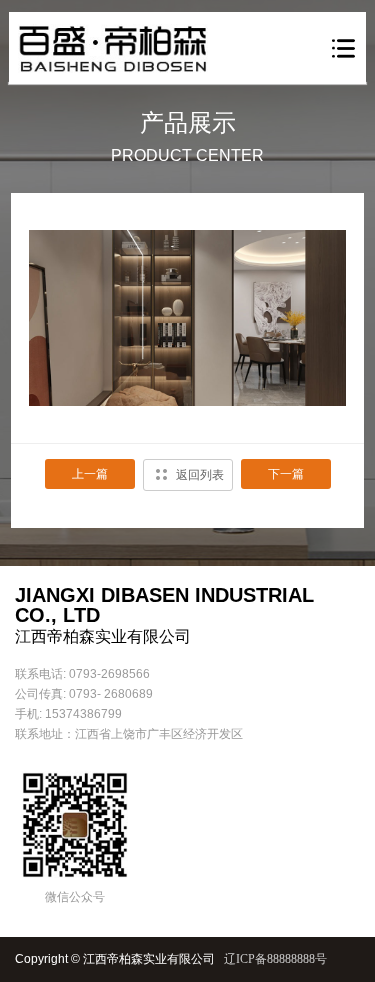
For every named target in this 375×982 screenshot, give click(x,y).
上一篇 (90, 474)
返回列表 (200, 475)
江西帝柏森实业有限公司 (149, 959)
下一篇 (286, 474)
